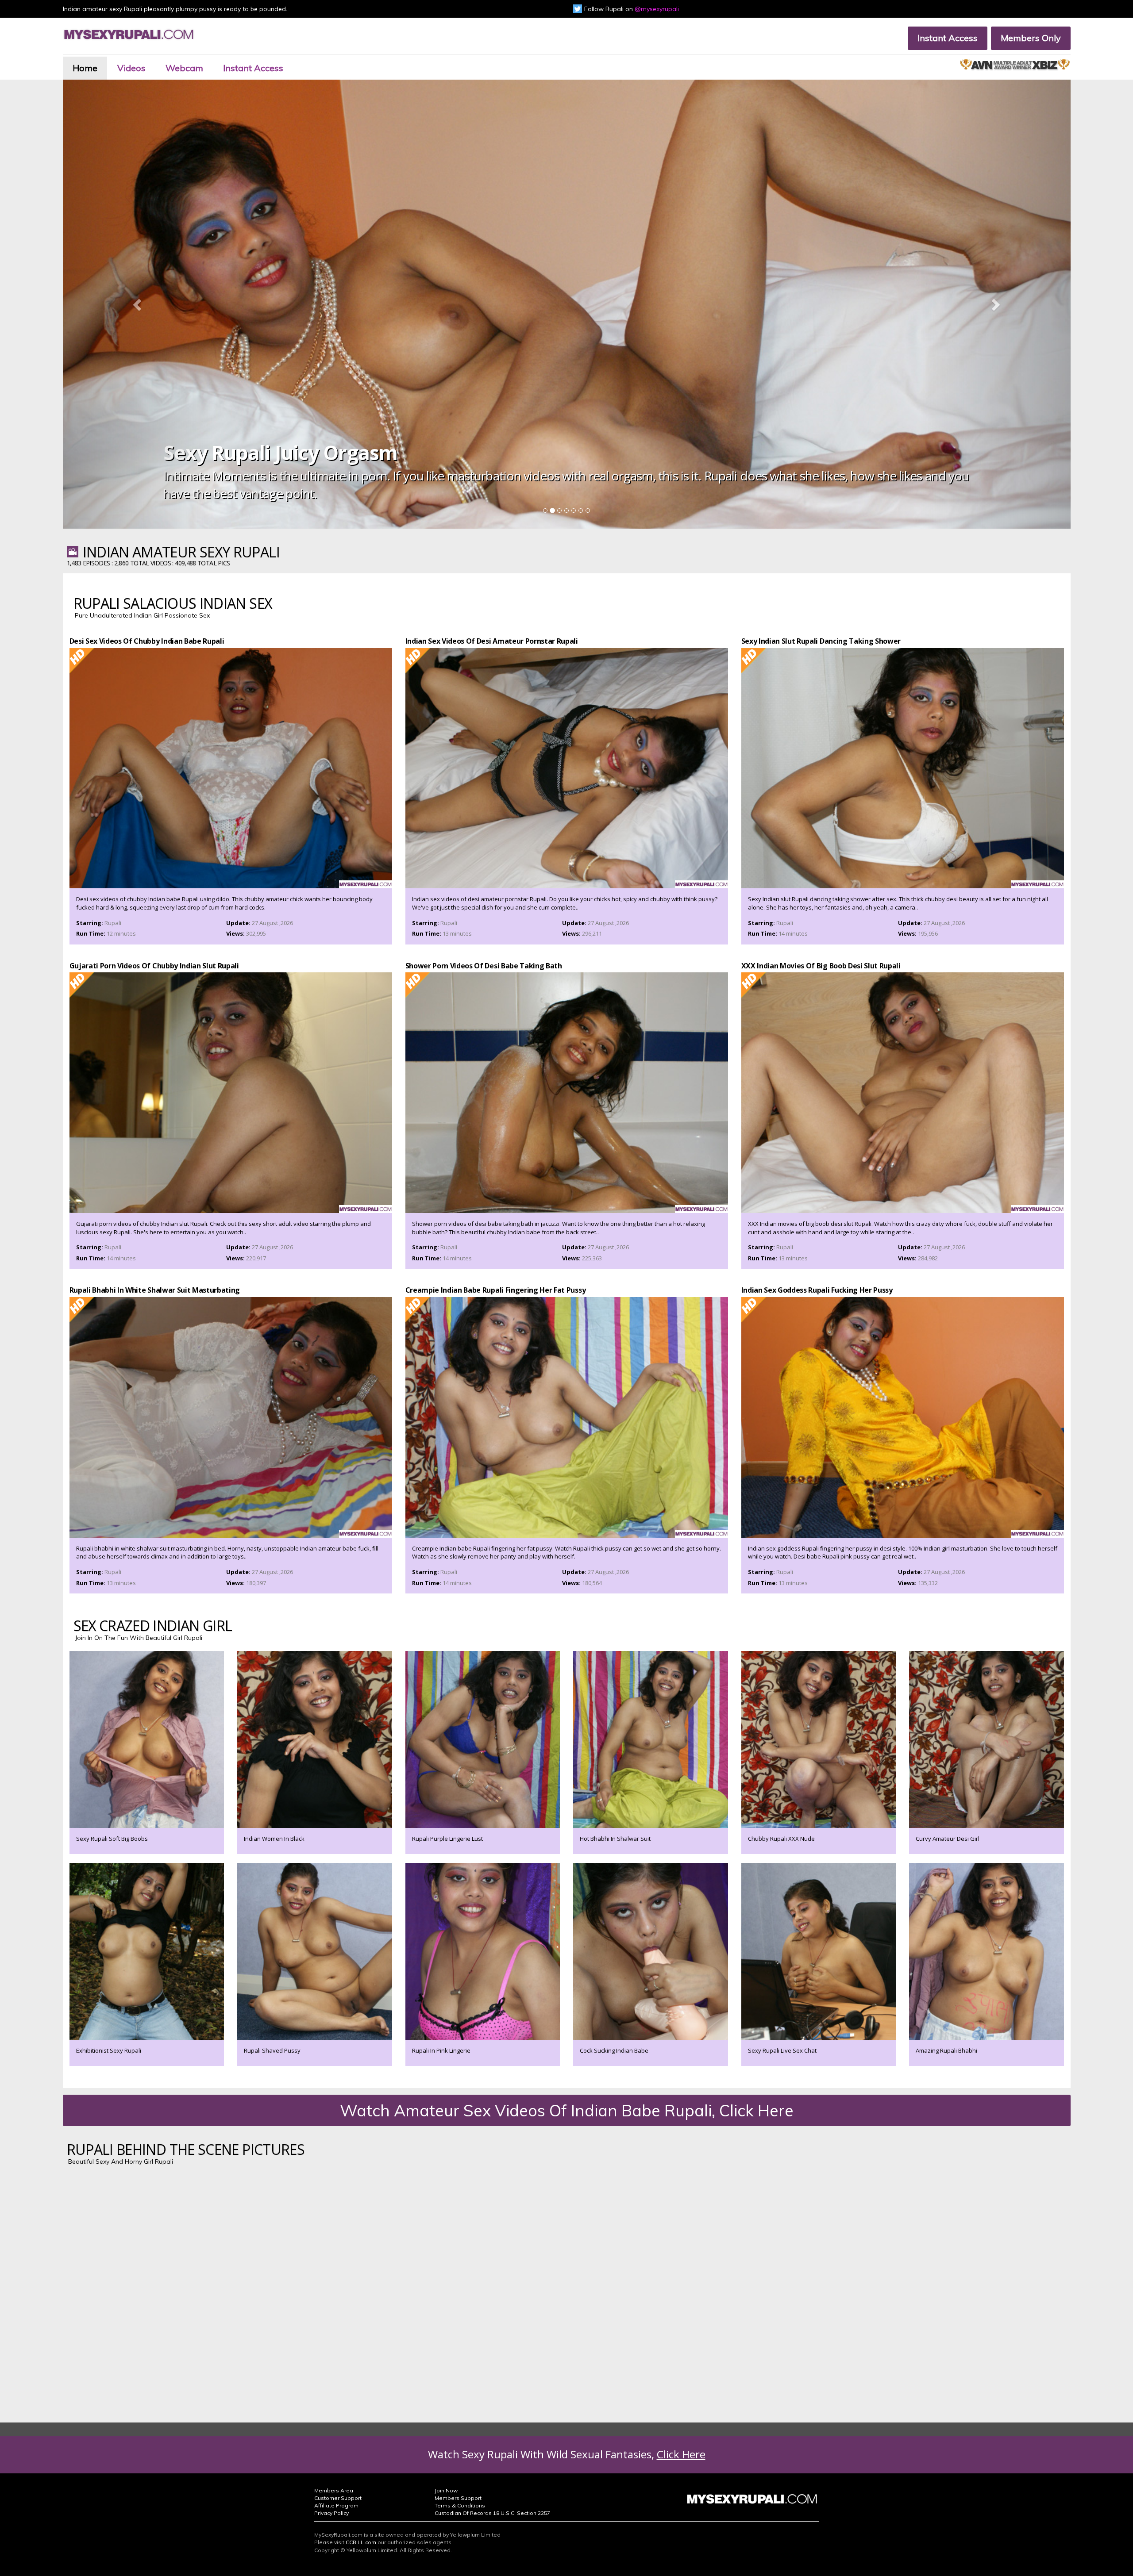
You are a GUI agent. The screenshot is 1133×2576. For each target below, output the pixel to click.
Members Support (458, 2498)
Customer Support (338, 2498)
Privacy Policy (331, 2513)
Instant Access (948, 38)
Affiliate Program (336, 2505)
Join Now (446, 2490)
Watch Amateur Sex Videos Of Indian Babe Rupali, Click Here (567, 2110)
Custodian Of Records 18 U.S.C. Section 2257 (492, 2513)
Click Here (681, 2454)
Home (85, 68)
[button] (139, 304)
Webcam (184, 68)
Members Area (334, 2490)
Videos (131, 68)
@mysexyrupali (657, 9)
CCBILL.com (361, 2542)
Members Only (1031, 38)
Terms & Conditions (460, 2505)
